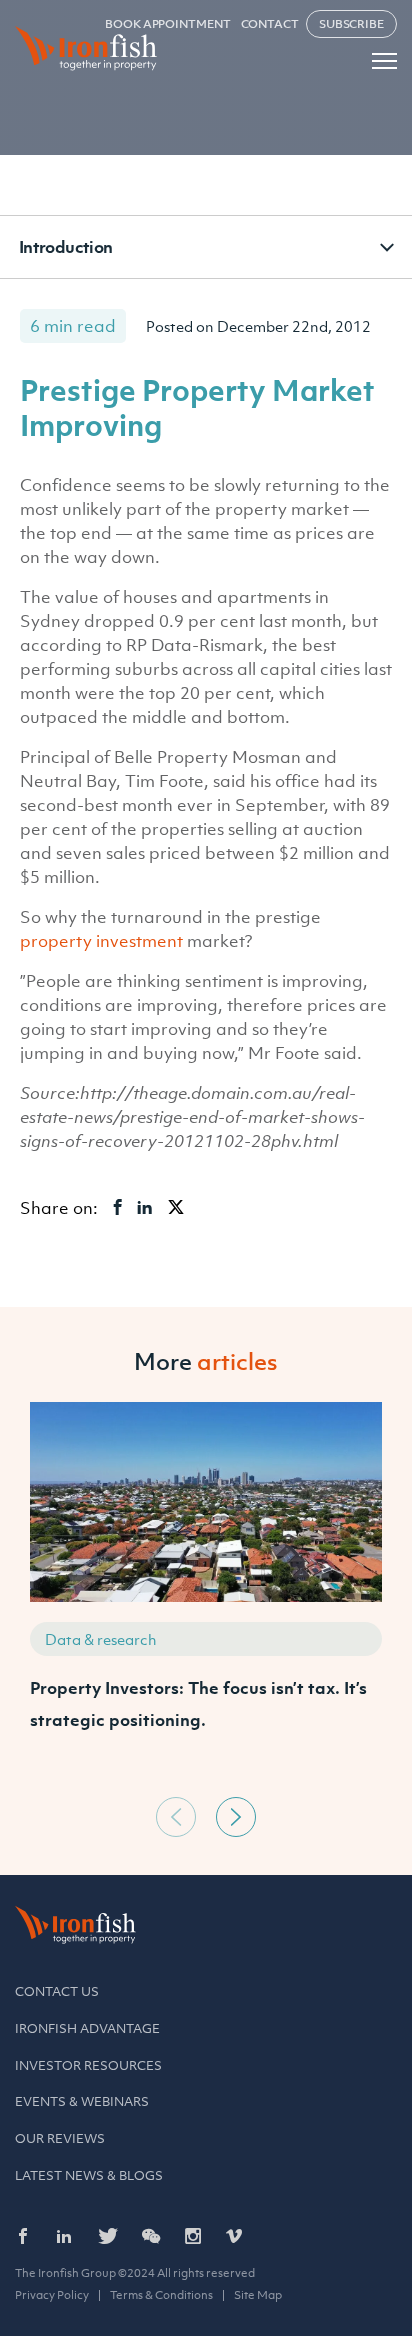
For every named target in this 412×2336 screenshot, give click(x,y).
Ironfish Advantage (87, 2028)
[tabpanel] (206, 1594)
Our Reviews (60, 2138)
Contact (270, 24)
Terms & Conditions (161, 2295)
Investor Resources (88, 2065)
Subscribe (351, 24)
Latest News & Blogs (89, 2175)
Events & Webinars (82, 2101)
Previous (176, 1817)
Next (236, 1817)
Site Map (258, 2295)
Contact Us (57, 1991)
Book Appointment (167, 24)
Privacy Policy (52, 2295)
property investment (101, 941)
